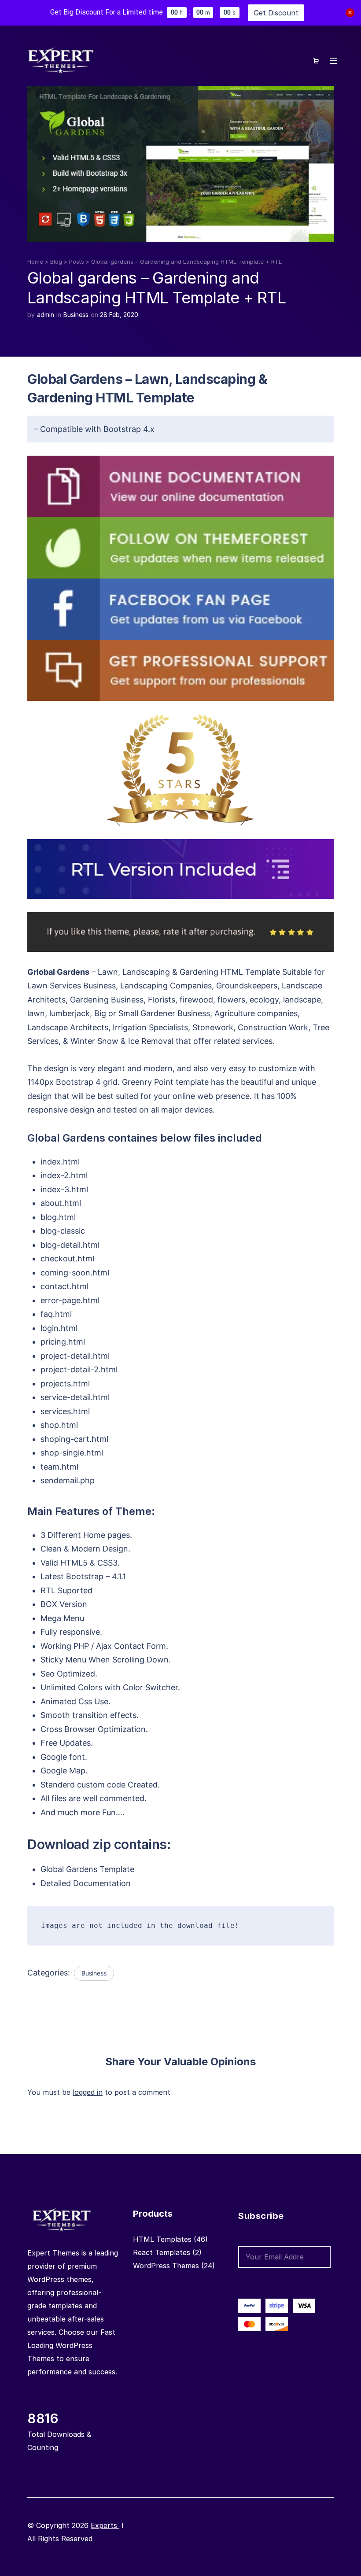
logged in (88, 2092)
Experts (105, 2525)
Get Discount (276, 13)
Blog (56, 262)
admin (46, 315)
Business (76, 315)
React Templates (162, 2252)
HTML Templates (162, 2239)
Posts (77, 262)
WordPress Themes (166, 2266)
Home (35, 262)
